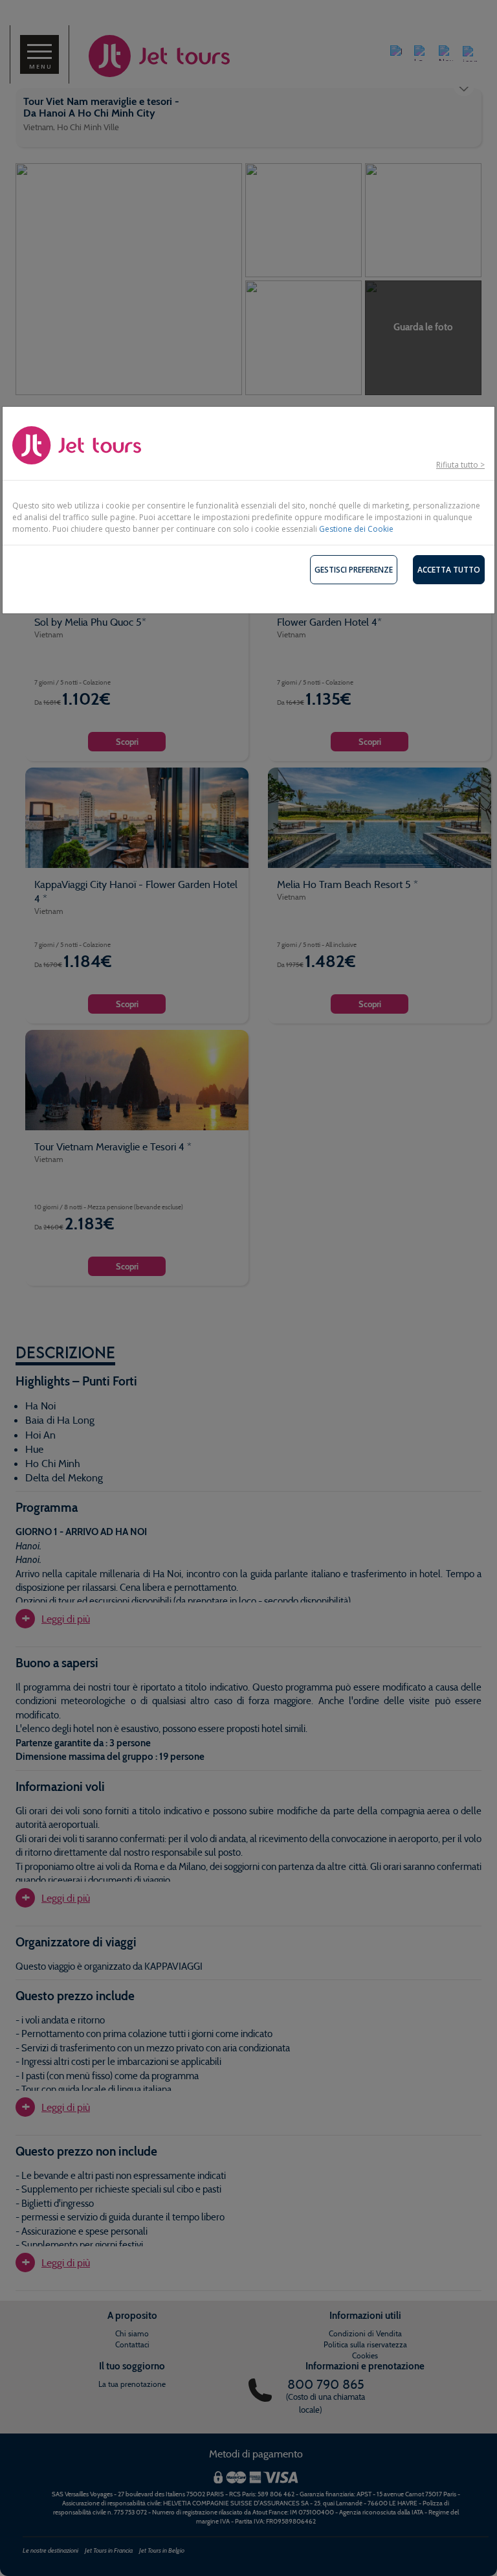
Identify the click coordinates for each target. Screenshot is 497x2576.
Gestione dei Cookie (356, 529)
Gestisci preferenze (354, 570)
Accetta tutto (449, 570)
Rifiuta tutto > (460, 465)
